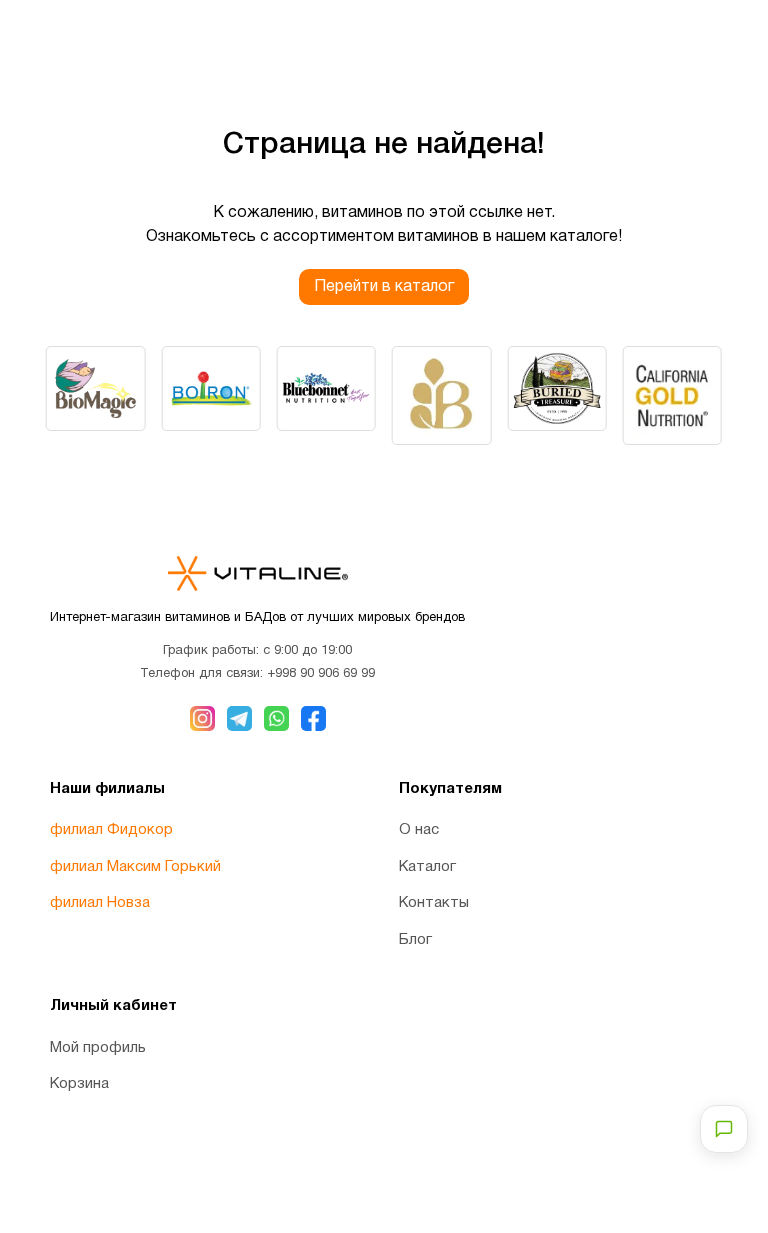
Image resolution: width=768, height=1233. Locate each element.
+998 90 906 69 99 (321, 674)
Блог (415, 940)
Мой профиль (98, 1048)
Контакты (434, 903)
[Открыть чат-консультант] (724, 1129)
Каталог (427, 867)
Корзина (79, 1084)
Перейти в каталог (384, 287)
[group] (95, 388)
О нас (419, 830)
